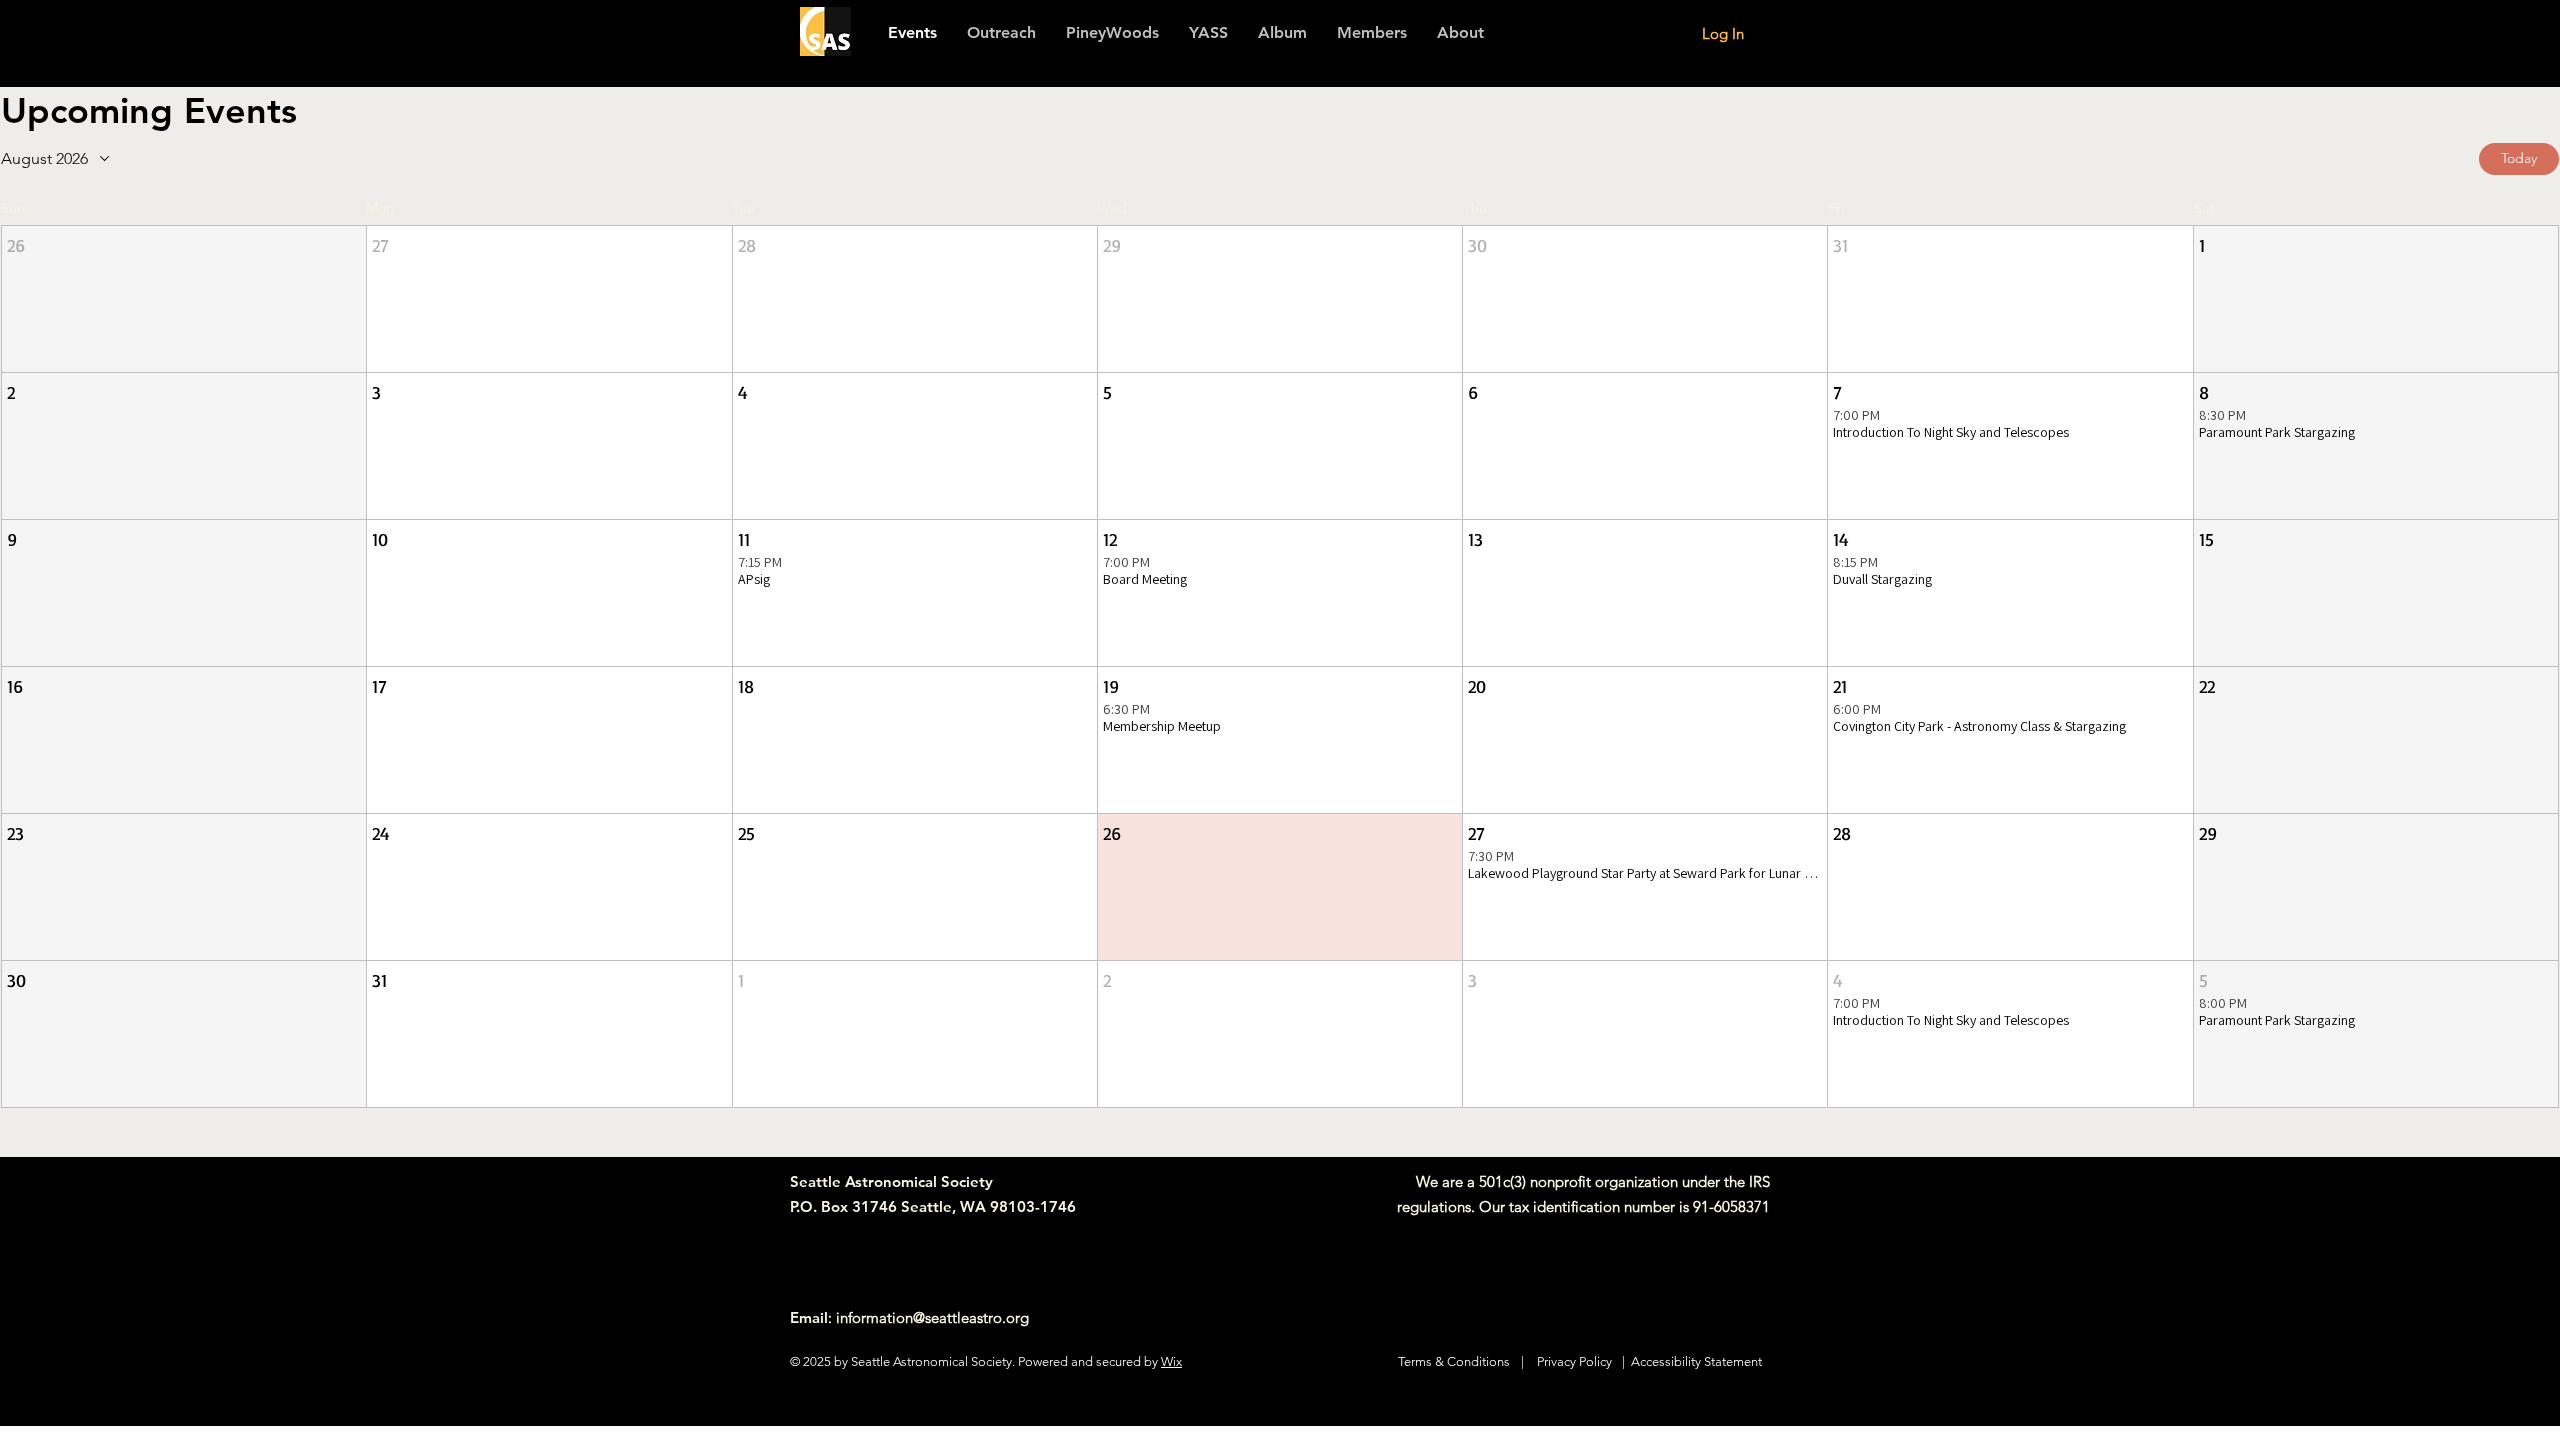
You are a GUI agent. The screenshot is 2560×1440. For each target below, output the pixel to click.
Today (2519, 158)
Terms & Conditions (1454, 1361)
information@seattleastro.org (932, 1317)
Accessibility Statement (1696, 1361)
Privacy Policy (1574, 1361)
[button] (1372, 33)
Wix (1171, 1361)
